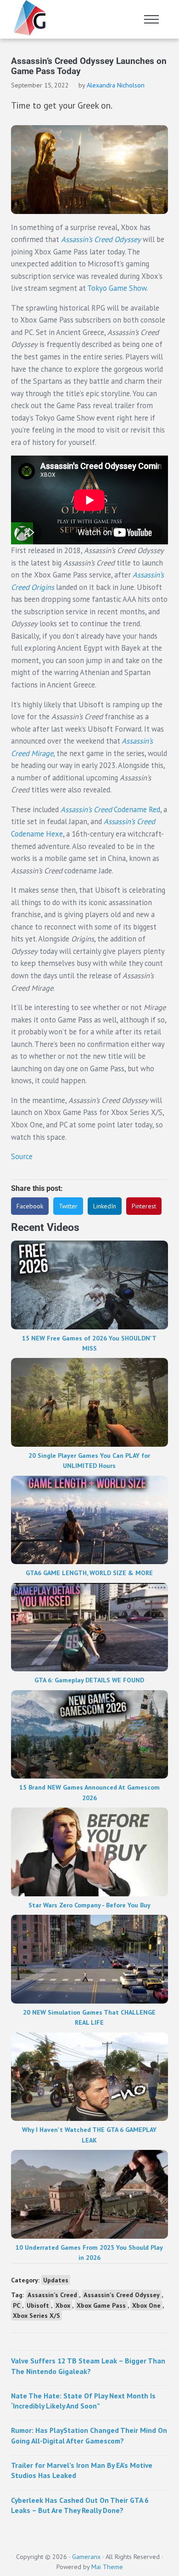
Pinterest (144, 1206)
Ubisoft (38, 2305)
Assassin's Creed (52, 2295)
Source (22, 1156)
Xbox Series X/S (36, 2316)
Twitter (68, 1206)
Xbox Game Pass (101, 2305)
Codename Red (110, 809)
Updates (56, 2280)
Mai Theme (107, 2567)
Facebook (30, 1206)
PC (17, 2305)
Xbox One (146, 2305)
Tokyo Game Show (117, 288)
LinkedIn (105, 1206)
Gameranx (86, 2557)
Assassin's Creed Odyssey (122, 2295)
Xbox (63, 2305)
